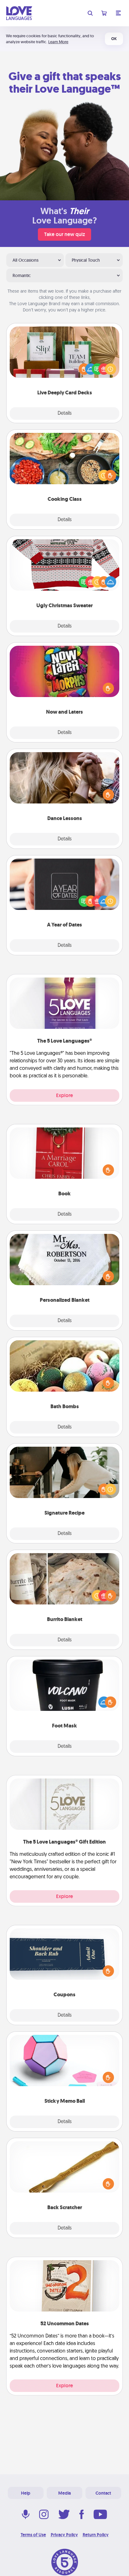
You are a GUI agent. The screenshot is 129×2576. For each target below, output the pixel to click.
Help (26, 2493)
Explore (64, 1095)
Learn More (58, 42)
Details (65, 413)
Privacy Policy (64, 2535)
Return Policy (96, 2535)
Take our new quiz (64, 234)
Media (64, 2493)
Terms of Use (33, 2535)
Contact (103, 2493)
